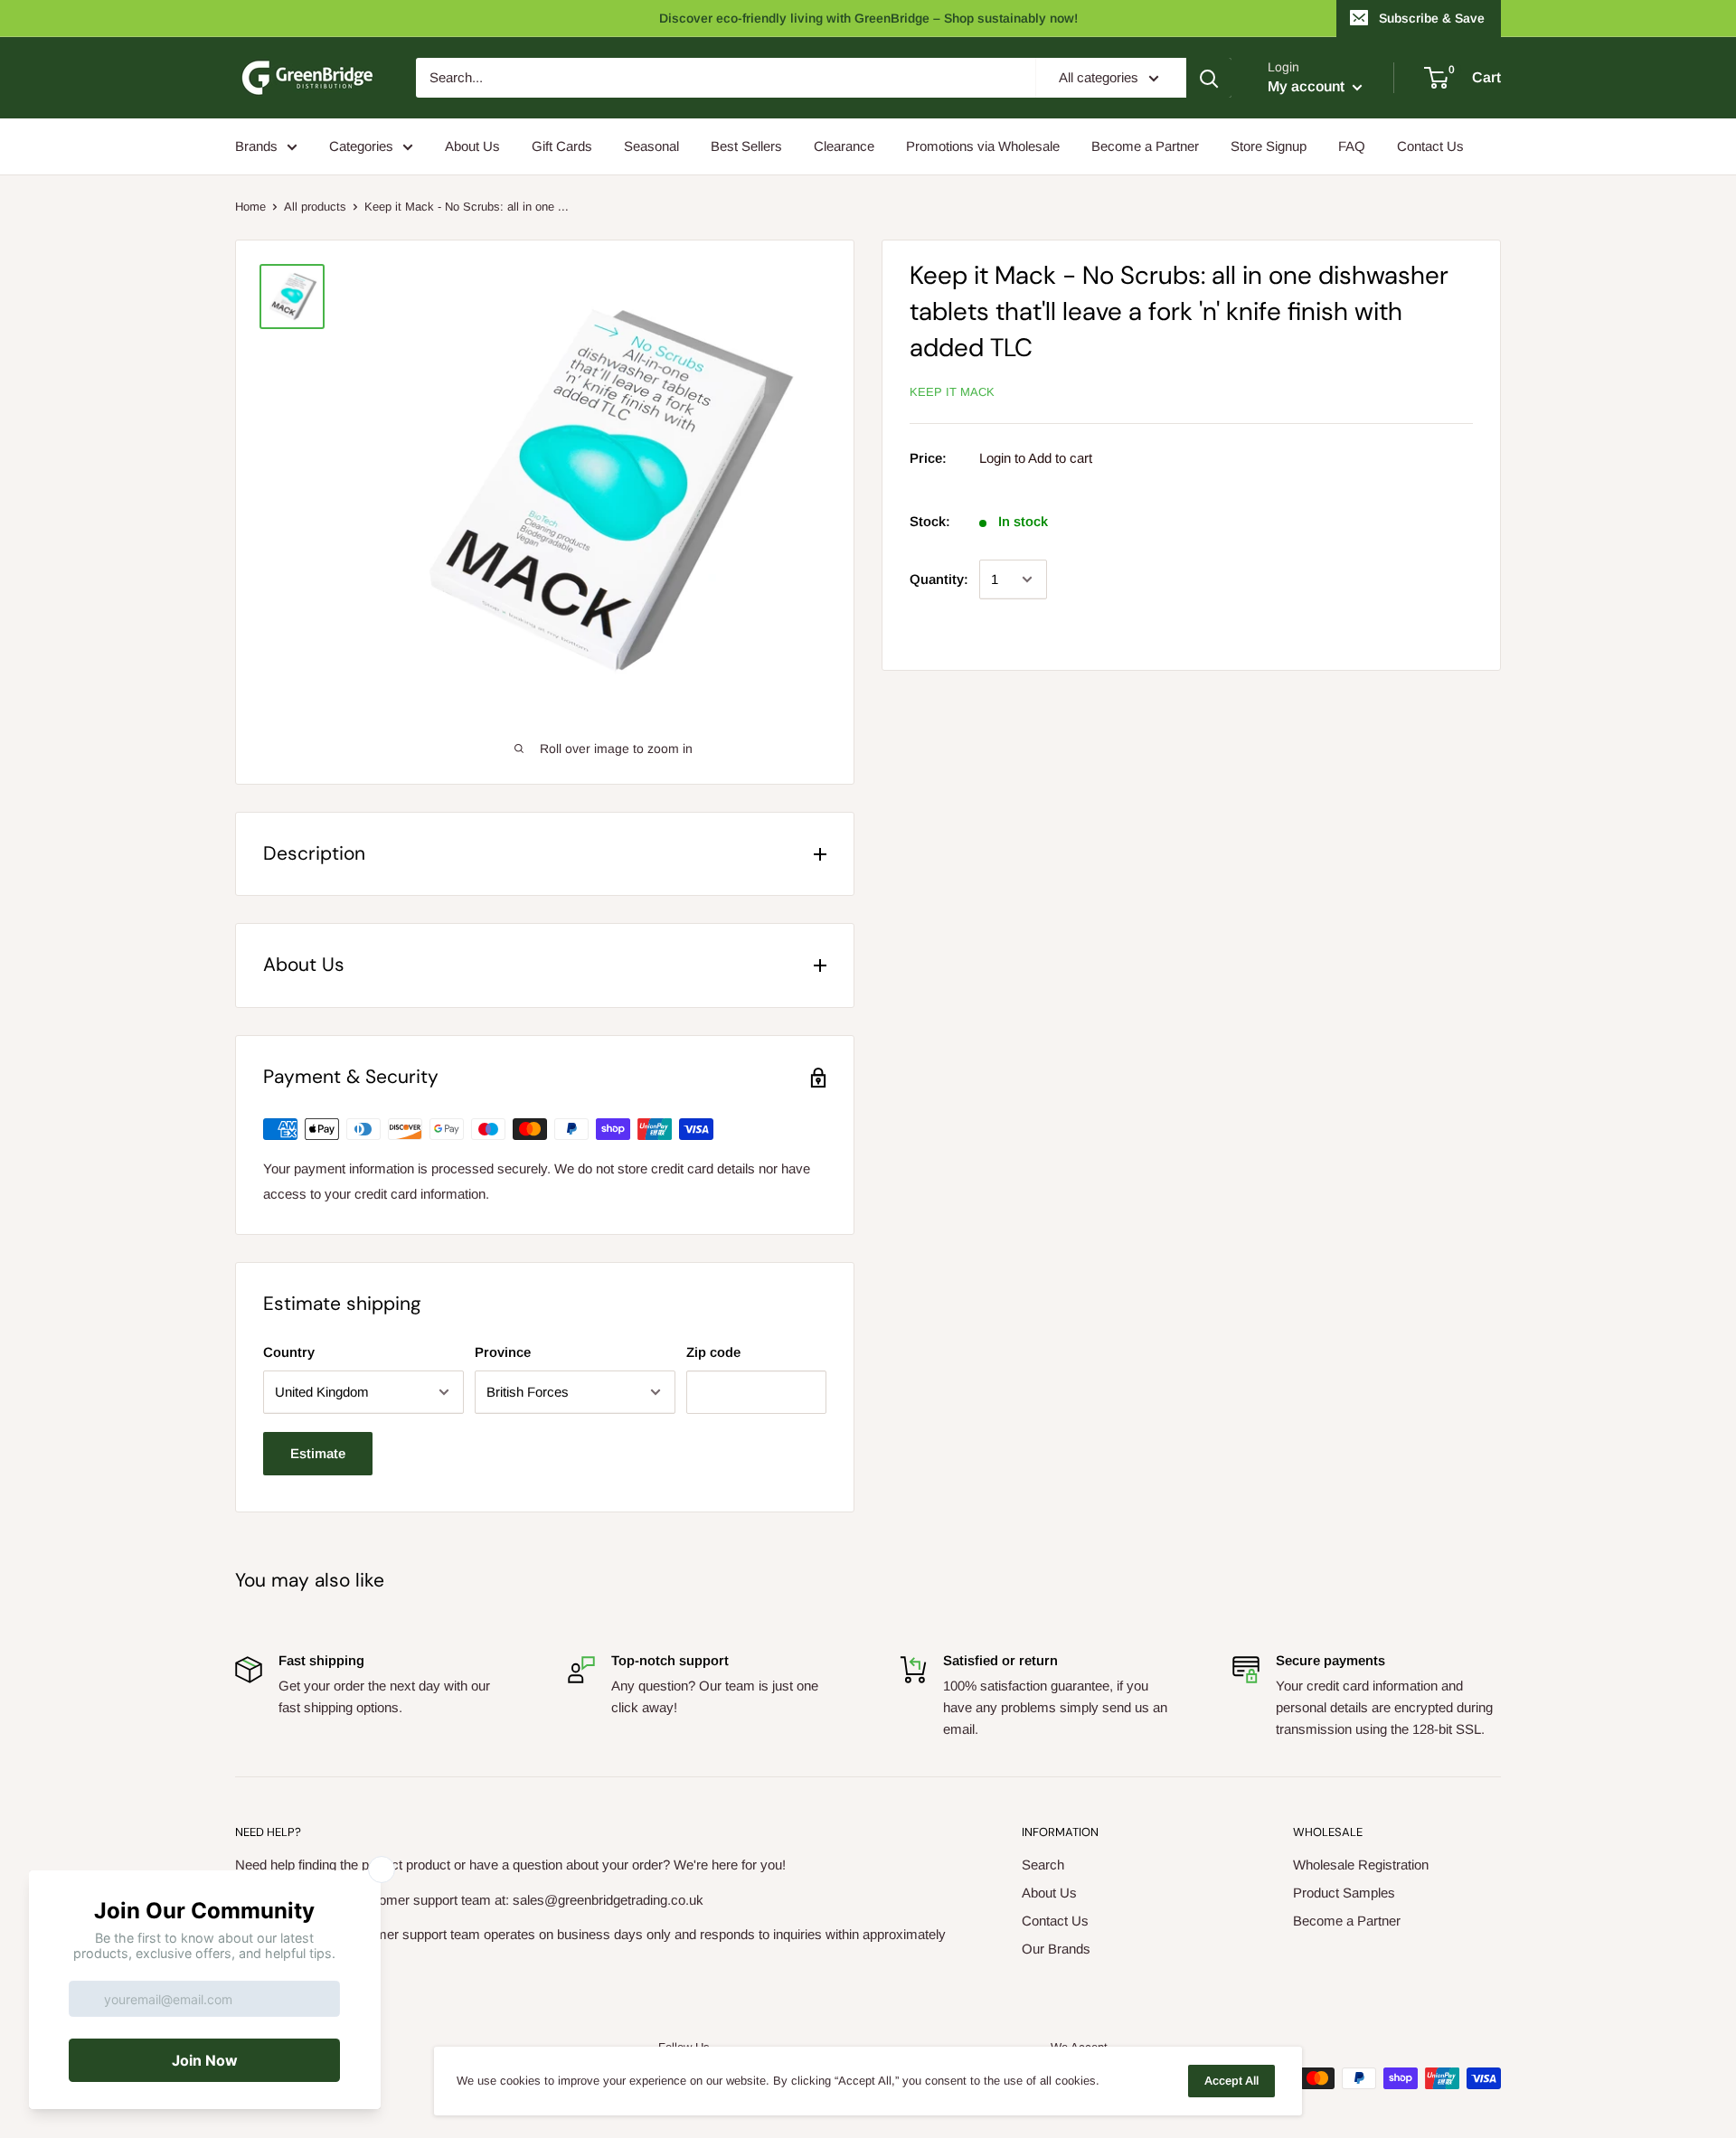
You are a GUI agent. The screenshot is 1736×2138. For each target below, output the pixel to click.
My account (1308, 86)
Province (503, 1352)
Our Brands (1056, 1949)
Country (289, 1352)
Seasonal (651, 146)
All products (315, 207)
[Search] (1209, 78)
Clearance (844, 146)
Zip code (713, 1352)
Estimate (318, 1453)
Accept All (1231, 2081)
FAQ (1352, 146)
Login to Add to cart (1036, 458)
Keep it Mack (952, 392)
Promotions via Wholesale (983, 146)
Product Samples (1344, 1893)
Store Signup (1269, 146)
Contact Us (1430, 146)
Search (1043, 1865)
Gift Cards (562, 146)
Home (250, 207)
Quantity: (939, 579)
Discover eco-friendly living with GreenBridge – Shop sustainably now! (868, 18)
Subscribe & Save (1432, 18)
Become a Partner (1145, 146)
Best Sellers (746, 146)
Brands (256, 146)
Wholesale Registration (1361, 1865)
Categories (361, 146)
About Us (472, 146)
